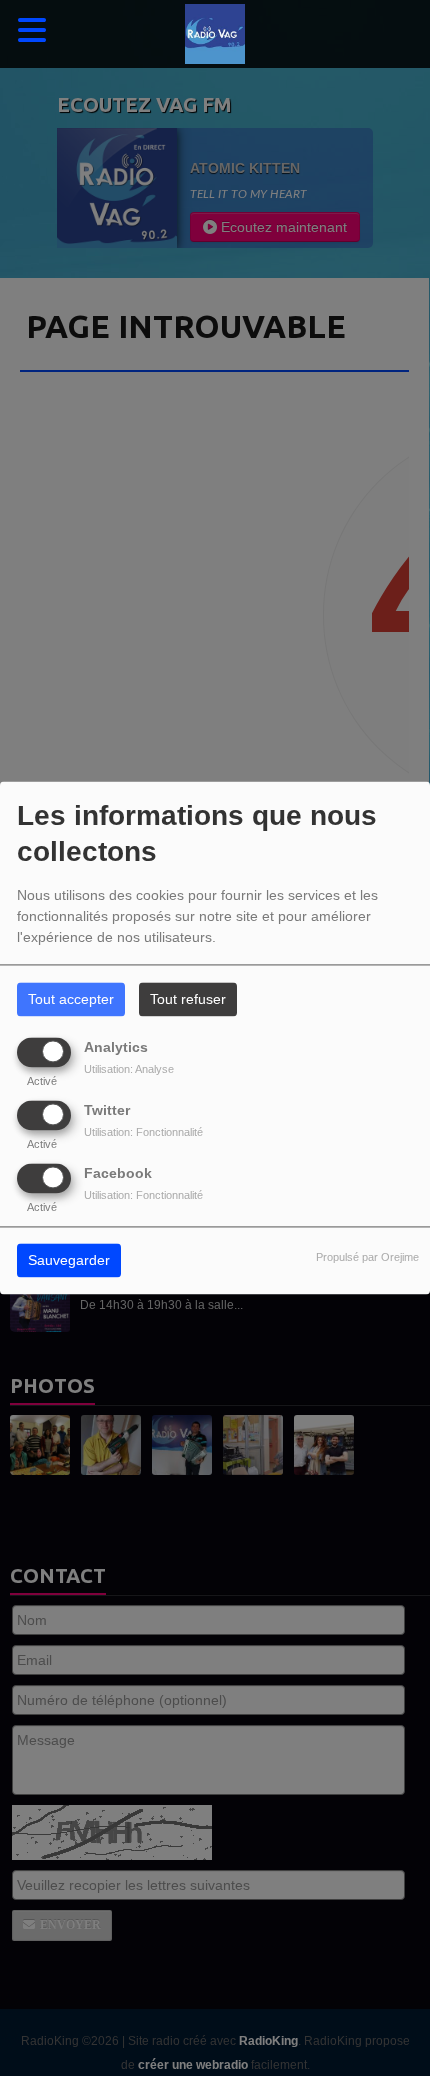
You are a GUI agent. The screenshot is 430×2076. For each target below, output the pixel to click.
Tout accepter (71, 1000)
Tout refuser (188, 1000)
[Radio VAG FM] (215, 34)
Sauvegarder (69, 1261)
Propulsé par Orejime (367, 1258)
